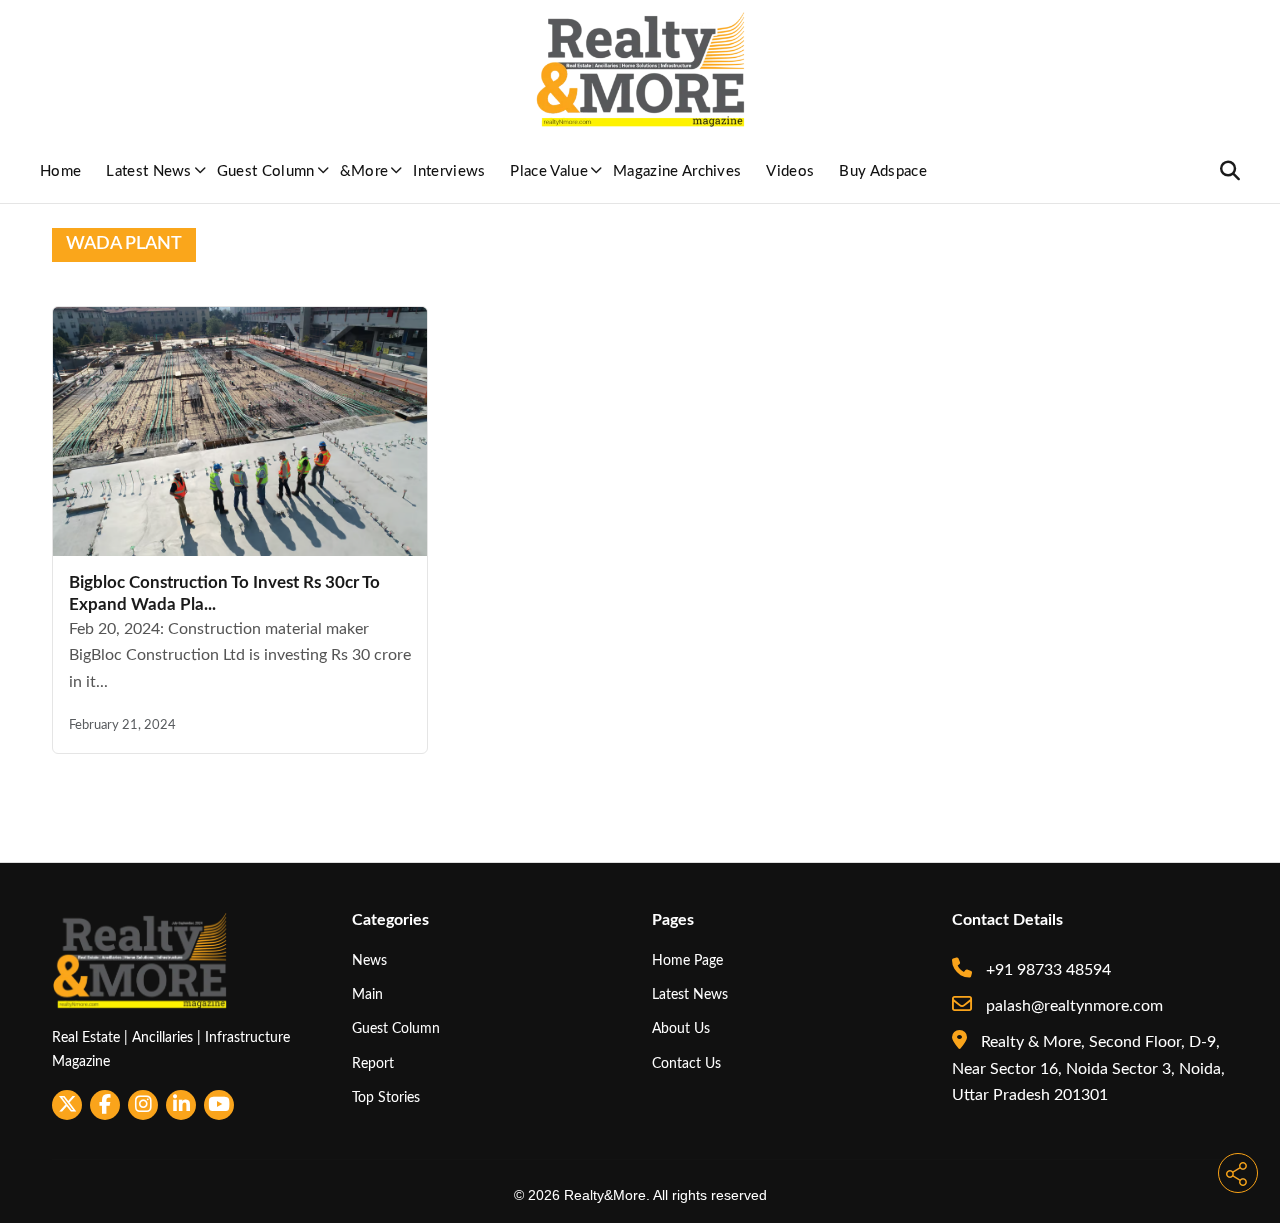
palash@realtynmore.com (1072, 1006)
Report (373, 1063)
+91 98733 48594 (1046, 970)
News (369, 960)
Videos (790, 171)
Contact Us (686, 1063)
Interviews (449, 171)
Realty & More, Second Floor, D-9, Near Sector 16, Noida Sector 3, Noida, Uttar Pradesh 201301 (1088, 1068)
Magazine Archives (677, 171)
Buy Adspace (883, 171)
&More (364, 171)
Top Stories (386, 1097)
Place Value (549, 171)
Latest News (149, 171)
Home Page (687, 960)
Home (60, 171)
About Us (681, 1028)
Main (367, 994)
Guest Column (266, 171)
